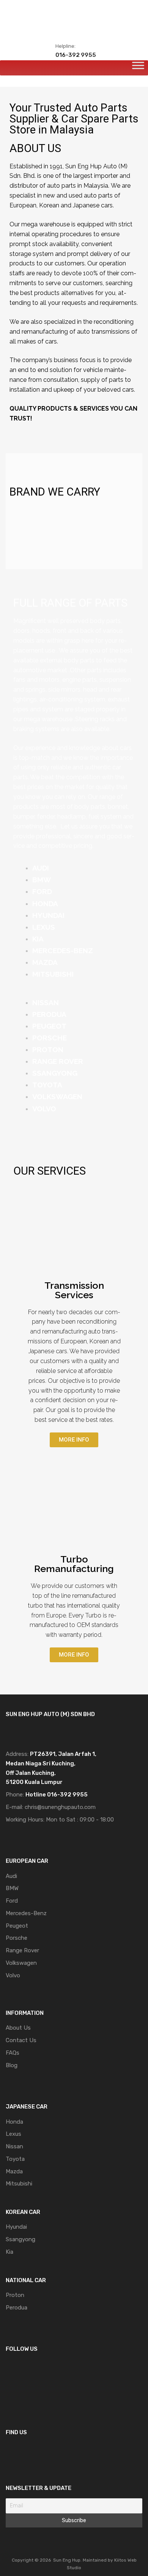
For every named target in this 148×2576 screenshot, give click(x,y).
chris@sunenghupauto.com (60, 1807)
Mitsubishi (19, 2184)
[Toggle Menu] (138, 68)
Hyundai (16, 2227)
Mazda (14, 2171)
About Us (18, 2028)
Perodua (17, 2308)
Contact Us (21, 2040)
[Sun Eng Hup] (74, 25)
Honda (14, 2122)
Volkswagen (21, 1963)
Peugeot (17, 1926)
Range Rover (22, 1950)
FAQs (13, 2053)
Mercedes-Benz (26, 1913)
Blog (12, 2065)
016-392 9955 (74, 55)
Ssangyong (20, 2239)
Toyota (15, 2159)
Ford (12, 1901)
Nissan (14, 2146)
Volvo (13, 1975)
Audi (11, 1876)
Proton (15, 2295)
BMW (12, 1888)
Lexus (13, 2134)
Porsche (17, 1938)
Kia (9, 2252)
